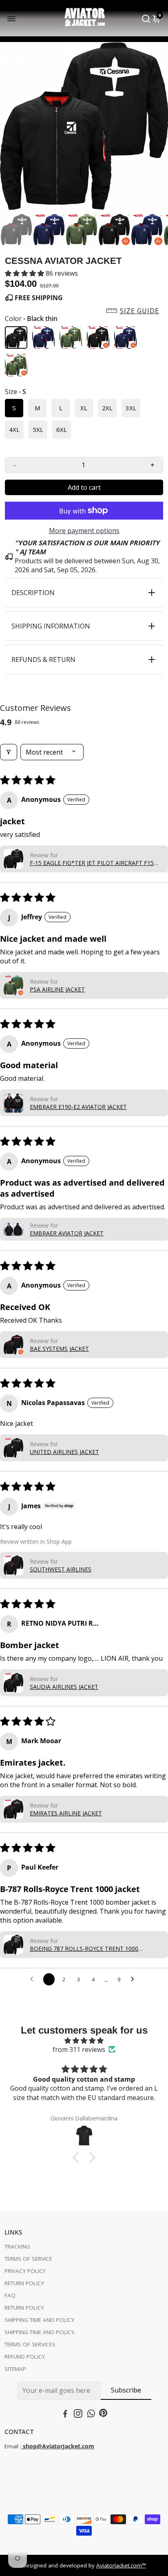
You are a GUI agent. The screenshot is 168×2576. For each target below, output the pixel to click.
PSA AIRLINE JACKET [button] (57, 989)
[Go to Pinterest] (103, 2414)
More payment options (84, 531)
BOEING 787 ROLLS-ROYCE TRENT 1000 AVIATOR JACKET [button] (84, 1949)
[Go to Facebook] (65, 2414)
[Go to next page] (135, 1979)
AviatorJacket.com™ (121, 2565)
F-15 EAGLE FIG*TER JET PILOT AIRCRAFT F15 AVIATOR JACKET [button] (92, 863)
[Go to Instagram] (78, 2414)
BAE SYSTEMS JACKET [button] (59, 1349)
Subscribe (126, 2390)
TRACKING (17, 2246)
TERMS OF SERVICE (28, 2259)
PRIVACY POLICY (25, 2271)
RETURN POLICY (24, 2283)
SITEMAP (15, 2369)
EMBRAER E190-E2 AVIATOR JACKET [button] (78, 1107)
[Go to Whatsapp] (91, 2414)
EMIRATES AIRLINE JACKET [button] (66, 1813)
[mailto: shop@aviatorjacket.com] (22, 2446)
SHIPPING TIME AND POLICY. (40, 2320)
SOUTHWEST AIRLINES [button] (61, 1569)
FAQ (10, 2295)
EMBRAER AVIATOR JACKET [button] (67, 1233)
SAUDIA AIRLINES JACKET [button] (64, 1687)
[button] (25, 273)
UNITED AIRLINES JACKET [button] (64, 1452)
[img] (84, 2040)
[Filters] (9, 752)
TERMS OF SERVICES (30, 2344)
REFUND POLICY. (25, 2357)
